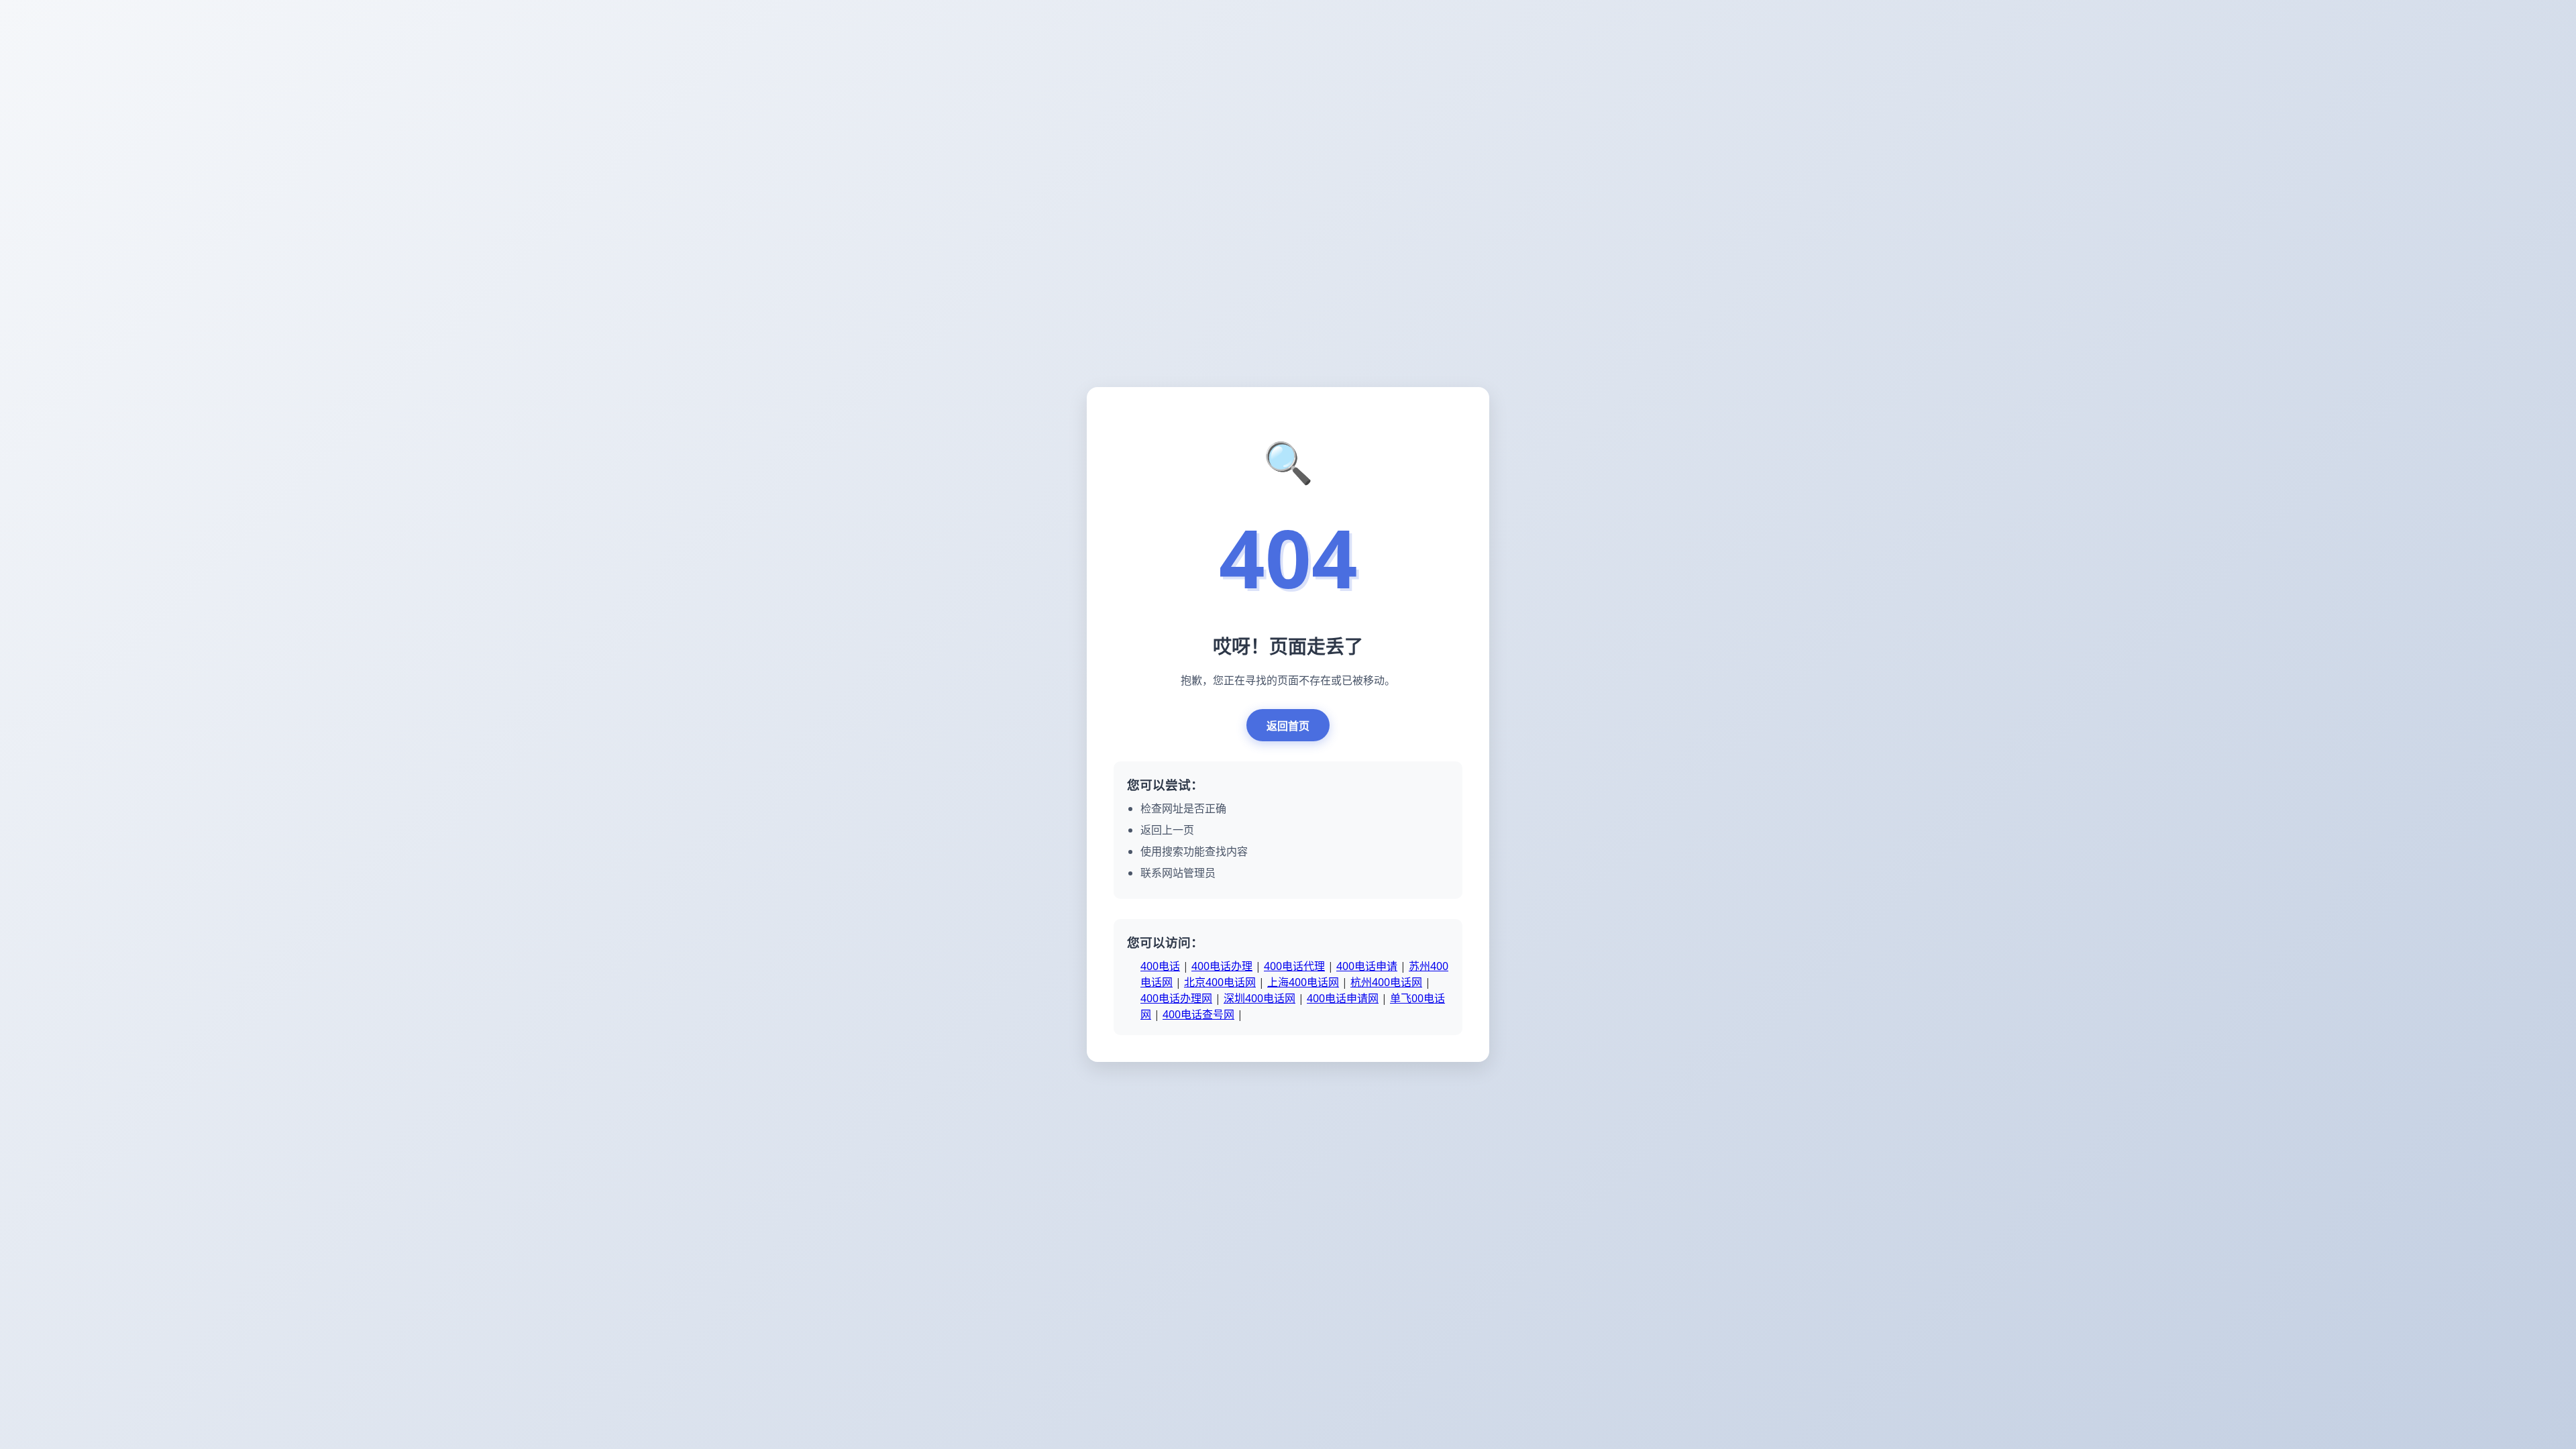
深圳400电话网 (1259, 998)
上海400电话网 (1303, 982)
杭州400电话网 (1386, 982)
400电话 (1160, 966)
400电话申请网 (1343, 998)
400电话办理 (1222, 966)
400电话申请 (1367, 966)
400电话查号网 (1198, 1014)
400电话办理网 (1176, 998)
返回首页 (1288, 726)
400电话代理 (1294, 966)
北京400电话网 (1220, 982)
